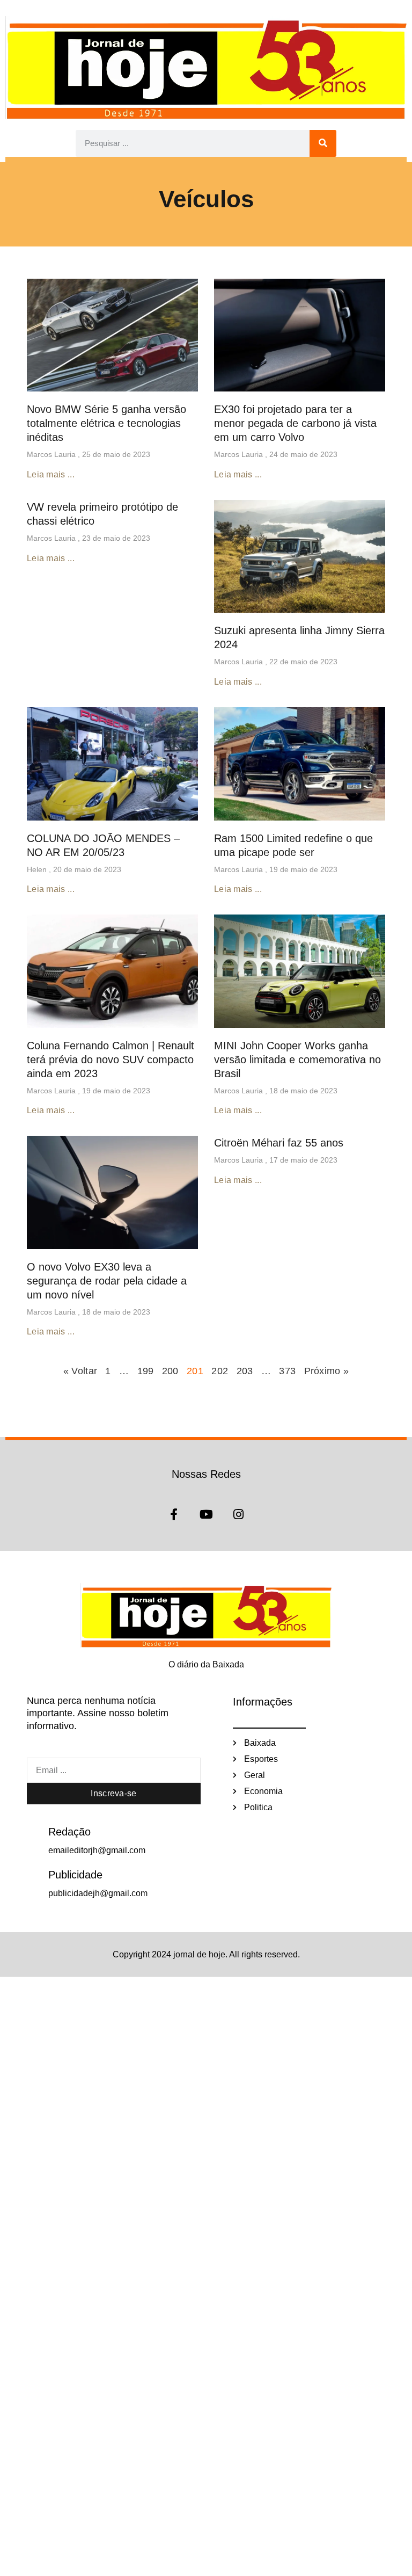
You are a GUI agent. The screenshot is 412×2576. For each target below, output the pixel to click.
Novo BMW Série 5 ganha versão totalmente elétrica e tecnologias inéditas (106, 423)
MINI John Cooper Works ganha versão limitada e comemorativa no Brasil (297, 1060)
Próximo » (327, 1371)
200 (170, 1371)
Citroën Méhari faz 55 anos (279, 1143)
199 (146, 1371)
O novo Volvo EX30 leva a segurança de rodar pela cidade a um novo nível (107, 1281)
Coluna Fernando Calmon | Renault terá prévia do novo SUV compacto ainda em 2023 (111, 1060)
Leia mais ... (51, 474)
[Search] (323, 143)
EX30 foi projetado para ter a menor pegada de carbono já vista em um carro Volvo (295, 423)
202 (220, 1371)
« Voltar (82, 1371)
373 (287, 1371)
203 (245, 1371)
